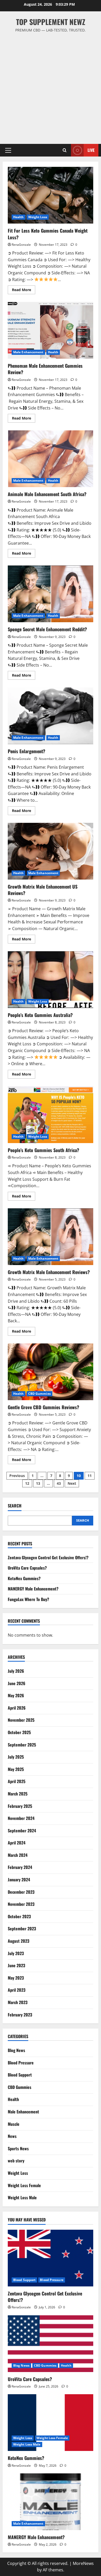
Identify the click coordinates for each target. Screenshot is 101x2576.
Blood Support (20, 2075)
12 (27, 1483)
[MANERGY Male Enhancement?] (51, 2502)
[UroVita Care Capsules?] (51, 2344)
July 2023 (16, 1953)
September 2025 (22, 1745)
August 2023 (19, 1941)
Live (91, 150)
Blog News (16, 2050)
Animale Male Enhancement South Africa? (51, 459)
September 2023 (22, 1929)
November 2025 (21, 1720)
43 (59, 1483)
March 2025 (18, 1794)
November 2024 (21, 1818)
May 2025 (16, 1769)
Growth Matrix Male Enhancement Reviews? (51, 1237)
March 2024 (18, 1855)
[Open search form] (65, 150)
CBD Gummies (39, 1394)
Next (72, 1483)
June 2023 (16, 1965)
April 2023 (17, 1990)
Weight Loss (38, 217)
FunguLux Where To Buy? (28, 1599)
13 (38, 1483)
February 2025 (20, 1806)
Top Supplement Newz (51, 22)
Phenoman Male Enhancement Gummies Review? (51, 330)
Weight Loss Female (24, 2185)
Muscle (14, 2124)
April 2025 (17, 1781)
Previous (17, 1476)
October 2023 (19, 1916)
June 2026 (17, 1683)
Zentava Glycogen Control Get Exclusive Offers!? (48, 1557)
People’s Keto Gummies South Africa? (51, 1115)
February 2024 (20, 1867)
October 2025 (19, 1732)
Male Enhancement (28, 352)
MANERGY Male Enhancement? (33, 1589)
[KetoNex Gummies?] (51, 2423)
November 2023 (21, 1904)
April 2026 (17, 1708)
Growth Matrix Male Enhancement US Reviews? (51, 851)
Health (19, 217)
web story (16, 2161)
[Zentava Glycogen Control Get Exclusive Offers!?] (51, 2258)
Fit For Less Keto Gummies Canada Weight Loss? (51, 195)
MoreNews (83, 2563)
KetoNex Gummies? (24, 1578)
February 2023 (20, 2015)
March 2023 (18, 2002)
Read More (24, 291)
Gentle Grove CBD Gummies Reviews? (51, 1372)
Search (15, 1506)
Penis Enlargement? (51, 716)
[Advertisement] (51, 86)
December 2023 (21, 1892)
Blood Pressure (21, 2063)
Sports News (18, 2148)
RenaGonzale (21, 245)
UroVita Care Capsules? (27, 1568)
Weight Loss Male (22, 2197)
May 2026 (16, 1695)
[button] (8, 150)
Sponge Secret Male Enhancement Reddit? (51, 594)
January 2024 (19, 1880)
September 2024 (22, 1831)
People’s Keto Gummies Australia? (51, 980)
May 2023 (16, 1978)
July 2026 (16, 1671)
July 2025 (16, 1757)
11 (90, 1476)
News (12, 2136)
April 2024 (17, 1843)
